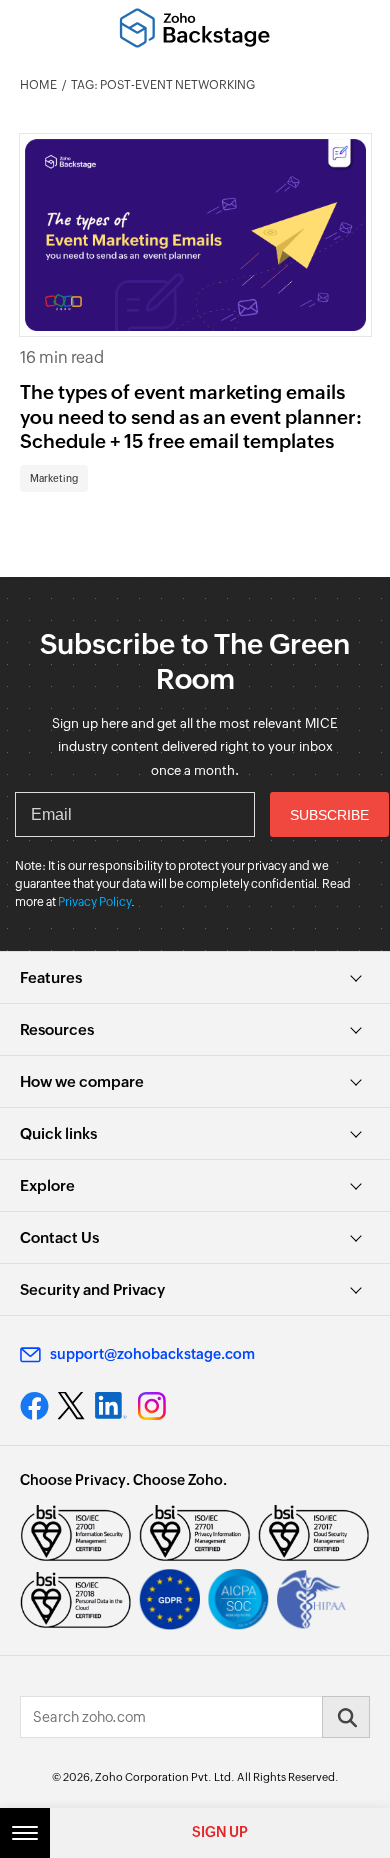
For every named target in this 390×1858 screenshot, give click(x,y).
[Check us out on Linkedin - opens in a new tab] (110, 1406)
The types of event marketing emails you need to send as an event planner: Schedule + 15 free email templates (191, 416)
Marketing (54, 478)
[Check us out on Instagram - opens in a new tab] (152, 1406)
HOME (38, 85)
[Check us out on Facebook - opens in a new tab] (34, 1406)
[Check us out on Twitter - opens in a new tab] (72, 1405)
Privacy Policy (94, 902)
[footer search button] (346, 1717)
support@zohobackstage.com (152, 1354)
